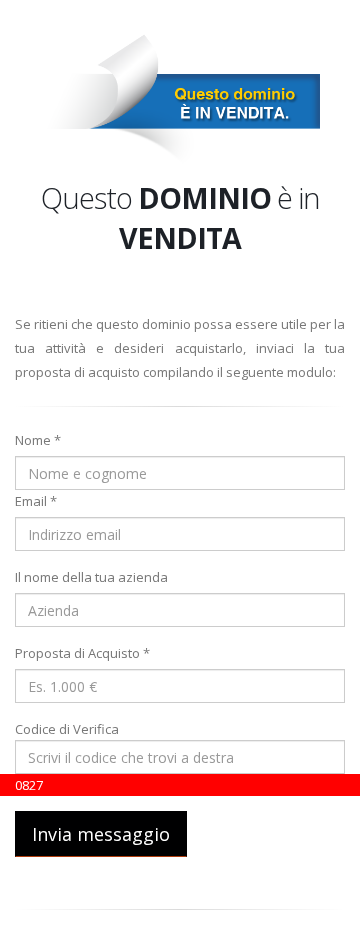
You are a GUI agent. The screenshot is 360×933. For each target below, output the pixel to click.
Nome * (38, 440)
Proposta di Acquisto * (82, 653)
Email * (36, 501)
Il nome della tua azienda (91, 577)
